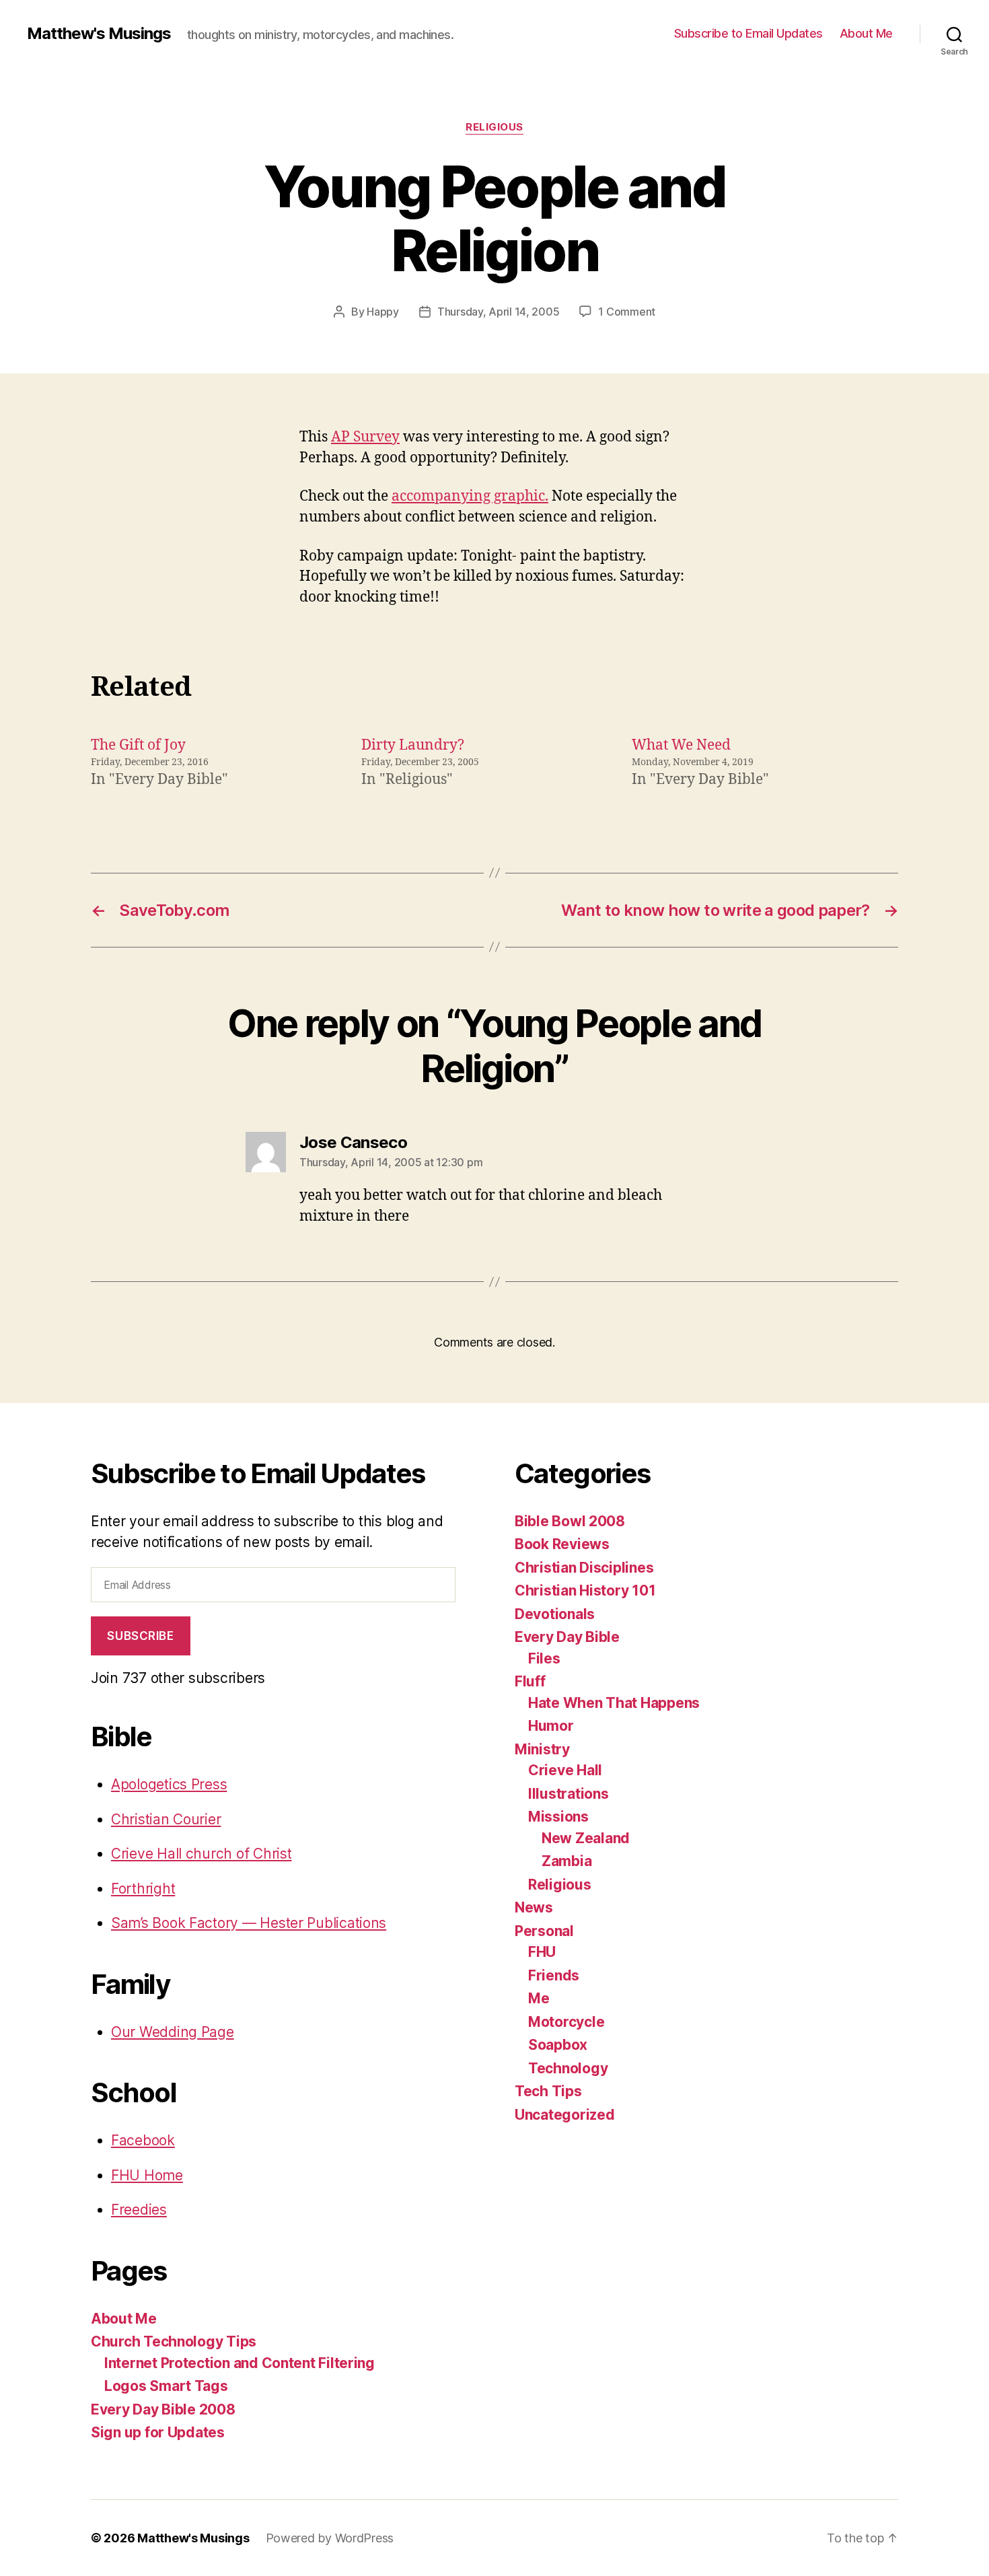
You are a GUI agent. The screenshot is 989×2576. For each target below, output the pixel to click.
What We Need (681, 745)
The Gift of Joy (138, 745)
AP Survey (365, 437)
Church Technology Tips (174, 2341)
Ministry (542, 1749)
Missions (558, 1817)
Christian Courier (166, 1819)
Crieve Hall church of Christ (201, 1854)
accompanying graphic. (470, 496)
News (534, 1907)
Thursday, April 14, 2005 (499, 312)
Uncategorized (565, 2115)
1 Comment (627, 312)
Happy (383, 312)
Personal (544, 1931)
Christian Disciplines (584, 1568)
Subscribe (140, 1636)
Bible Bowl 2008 (570, 1521)
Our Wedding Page (173, 2032)
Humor (551, 1726)
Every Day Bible (567, 1637)
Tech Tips (548, 2091)
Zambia (566, 1861)
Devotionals (555, 1614)
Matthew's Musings (99, 34)
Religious (494, 127)
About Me (866, 33)
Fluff (530, 1681)
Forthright (143, 1889)
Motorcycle (566, 2022)
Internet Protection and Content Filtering (240, 2363)
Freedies (139, 2210)
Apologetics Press (169, 1784)
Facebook (143, 2140)
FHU (542, 1952)
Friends (554, 1975)
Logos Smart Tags (166, 2386)
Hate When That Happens (614, 1703)
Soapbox (558, 2045)
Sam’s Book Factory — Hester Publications (249, 1923)
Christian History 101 (585, 1590)
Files (544, 1658)
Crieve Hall (565, 1770)
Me (539, 1998)
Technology (568, 2068)
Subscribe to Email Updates (748, 33)
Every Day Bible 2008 (163, 2409)
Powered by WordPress (330, 2538)
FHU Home (147, 2175)
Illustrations (569, 1794)
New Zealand (586, 1838)
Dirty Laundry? (413, 745)
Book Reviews (562, 1544)
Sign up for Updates (158, 2432)
